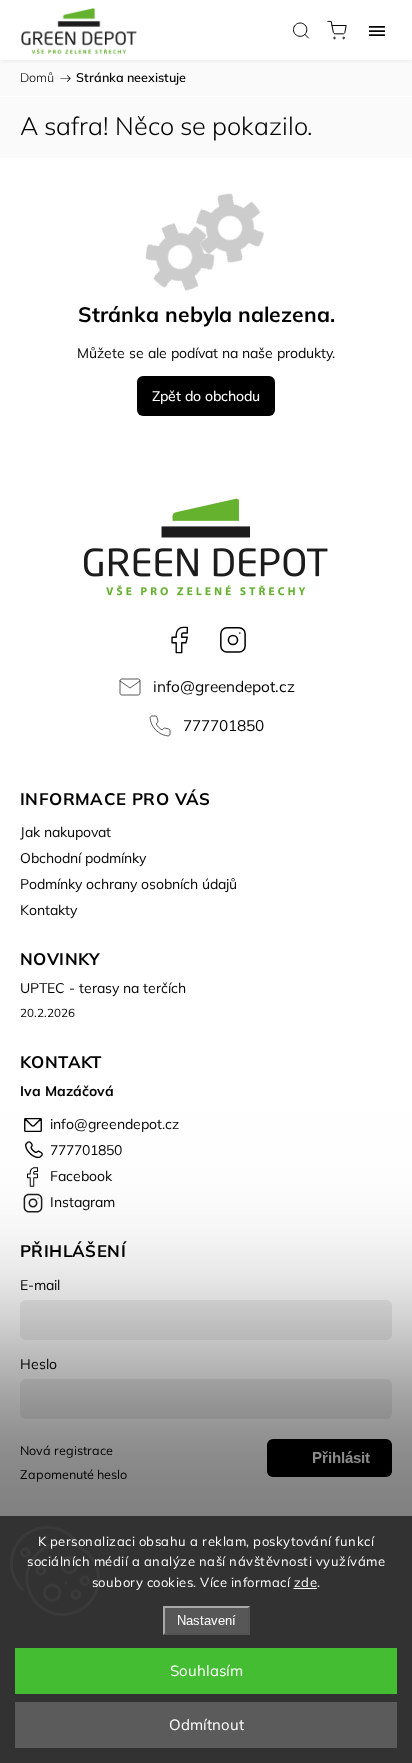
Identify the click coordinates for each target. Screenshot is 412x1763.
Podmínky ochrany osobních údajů (128, 884)
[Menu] (377, 30)
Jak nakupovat (65, 832)
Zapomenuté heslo (73, 1474)
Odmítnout (206, 1724)
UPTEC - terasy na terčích (103, 988)
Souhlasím (206, 1670)
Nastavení (206, 1620)
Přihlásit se (341, 1463)
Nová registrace (66, 1450)
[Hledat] (301, 30)
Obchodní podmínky (83, 858)
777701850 (223, 725)
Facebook (179, 640)
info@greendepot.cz (224, 686)
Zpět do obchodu (206, 396)
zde (306, 1582)
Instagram (233, 640)
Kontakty (48, 910)
